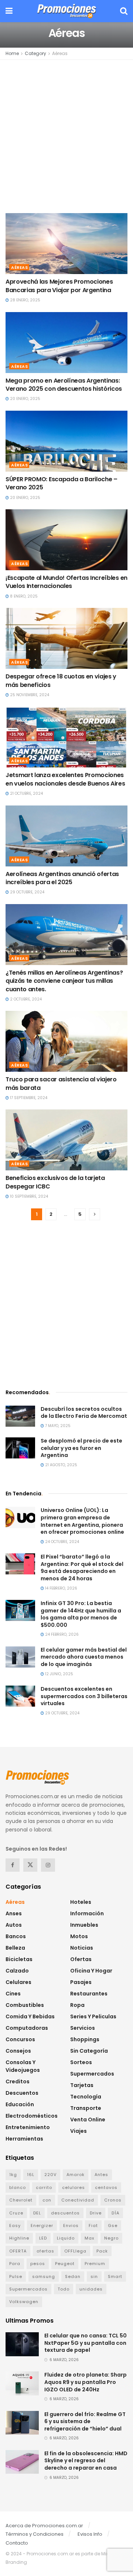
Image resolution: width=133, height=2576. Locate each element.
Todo (64, 2289)
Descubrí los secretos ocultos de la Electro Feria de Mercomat (84, 1413)
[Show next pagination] (95, 1214)
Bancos (16, 1936)
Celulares (18, 1982)
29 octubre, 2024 (27, 892)
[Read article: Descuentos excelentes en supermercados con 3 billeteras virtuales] (20, 1696)
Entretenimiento (28, 2127)
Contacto (17, 2543)
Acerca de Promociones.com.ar (44, 2526)
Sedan (73, 2276)
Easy (15, 2226)
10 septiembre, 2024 (28, 1196)
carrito (44, 2187)
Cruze (16, 2213)
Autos (14, 1925)
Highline (19, 2238)
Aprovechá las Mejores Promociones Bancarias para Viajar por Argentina (59, 286)
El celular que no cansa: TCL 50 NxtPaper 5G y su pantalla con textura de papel (86, 2343)
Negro (111, 2238)
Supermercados (92, 2074)
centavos (106, 2187)
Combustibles (25, 2005)
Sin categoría (89, 2051)
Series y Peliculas (93, 2016)
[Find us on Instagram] (48, 1865)
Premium (95, 2264)
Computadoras (27, 2028)
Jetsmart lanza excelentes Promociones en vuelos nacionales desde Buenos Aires (65, 779)
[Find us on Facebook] (13, 1865)
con (47, 2200)
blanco (18, 2187)
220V (50, 2175)
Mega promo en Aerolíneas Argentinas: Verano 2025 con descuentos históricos (64, 385)
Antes (101, 2175)
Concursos (20, 2039)
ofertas (45, 2251)
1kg (13, 2175)
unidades (91, 2289)
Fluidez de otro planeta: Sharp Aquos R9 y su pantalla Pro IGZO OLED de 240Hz (86, 2382)
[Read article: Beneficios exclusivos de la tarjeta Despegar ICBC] (66, 1140)
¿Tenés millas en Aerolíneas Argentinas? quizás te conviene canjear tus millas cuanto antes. (64, 981)
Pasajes (81, 1982)
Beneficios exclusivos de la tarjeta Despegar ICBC (55, 1182)
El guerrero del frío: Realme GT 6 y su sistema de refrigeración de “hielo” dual (85, 2421)
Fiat (93, 2226)
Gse (113, 2226)
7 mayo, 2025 (57, 1426)
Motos (79, 1936)
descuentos (65, 2213)
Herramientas (24, 2139)
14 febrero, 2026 (61, 1588)
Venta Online (88, 2120)
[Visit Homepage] (66, 11)
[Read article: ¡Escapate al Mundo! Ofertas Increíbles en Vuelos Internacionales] (66, 540)
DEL (37, 2213)
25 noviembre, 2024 (29, 695)
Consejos (18, 2051)
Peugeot (65, 2264)
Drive (96, 2213)
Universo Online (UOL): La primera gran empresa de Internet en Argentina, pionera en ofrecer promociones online (82, 1521)
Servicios (83, 2028)
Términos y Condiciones (35, 2534)
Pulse (16, 2276)
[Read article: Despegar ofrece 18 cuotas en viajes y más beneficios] (66, 638)
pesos (38, 2264)
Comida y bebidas (30, 2016)
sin (94, 2276)
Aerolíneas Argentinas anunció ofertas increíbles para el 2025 (62, 878)
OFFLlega (75, 2251)
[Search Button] (124, 11)
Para (15, 2264)
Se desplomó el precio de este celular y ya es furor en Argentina (81, 1448)
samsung (44, 2276)
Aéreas (60, 53)
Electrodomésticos (32, 2116)
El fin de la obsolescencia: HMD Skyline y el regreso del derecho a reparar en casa (86, 2461)
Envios (71, 2226)
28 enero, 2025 (25, 300)
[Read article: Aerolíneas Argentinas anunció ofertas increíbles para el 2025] (66, 836)
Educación (20, 2104)
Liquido (66, 2238)
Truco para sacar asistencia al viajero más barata (61, 1083)
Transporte (86, 2108)
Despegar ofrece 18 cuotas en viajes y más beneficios (61, 680)
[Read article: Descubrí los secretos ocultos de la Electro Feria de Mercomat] (20, 1416)
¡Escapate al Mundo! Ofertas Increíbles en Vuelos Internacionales (66, 582)
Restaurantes (89, 1994)
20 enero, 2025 (25, 399)
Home (12, 53)
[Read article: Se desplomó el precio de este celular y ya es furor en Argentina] (20, 1448)
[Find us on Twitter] (30, 1865)
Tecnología (86, 2097)
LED (43, 2238)
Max (89, 2238)
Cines (13, 1994)
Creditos (18, 2081)
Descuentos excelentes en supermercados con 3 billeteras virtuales (84, 1696)
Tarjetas (82, 2085)
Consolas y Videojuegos (23, 2066)
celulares (74, 2187)
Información (87, 1913)
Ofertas (81, 1959)
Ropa (77, 2005)
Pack (102, 2251)
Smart (115, 2276)
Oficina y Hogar (91, 1971)
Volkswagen (24, 2302)
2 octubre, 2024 (25, 999)
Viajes (79, 2131)
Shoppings (85, 2039)
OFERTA (18, 2251)
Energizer (42, 2226)
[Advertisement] (66, 136)
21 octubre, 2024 (26, 793)
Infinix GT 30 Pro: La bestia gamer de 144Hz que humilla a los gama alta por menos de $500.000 (81, 1614)
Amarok (76, 2175)
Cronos (113, 2200)
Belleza (15, 1948)
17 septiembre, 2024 (28, 1098)
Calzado (17, 1971)
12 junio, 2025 (59, 1674)
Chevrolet (21, 2200)
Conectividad (78, 2200)
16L (31, 2175)
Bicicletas (19, 1959)
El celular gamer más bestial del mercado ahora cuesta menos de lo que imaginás (84, 1657)
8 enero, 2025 (23, 596)
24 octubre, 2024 (62, 1542)
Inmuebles (84, 1925)
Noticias (82, 1948)
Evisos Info (90, 2534)
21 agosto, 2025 (61, 1465)
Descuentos (22, 2093)
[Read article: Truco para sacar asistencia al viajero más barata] (66, 1041)
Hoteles (81, 1902)
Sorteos (81, 2062)
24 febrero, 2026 (61, 1634)
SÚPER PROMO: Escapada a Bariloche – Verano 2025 (62, 483)
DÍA (115, 2213)
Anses (14, 1913)
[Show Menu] (9, 11)
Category (35, 53)
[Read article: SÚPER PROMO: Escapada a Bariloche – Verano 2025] (66, 441)
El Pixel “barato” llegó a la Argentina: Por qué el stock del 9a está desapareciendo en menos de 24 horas (82, 1568)
